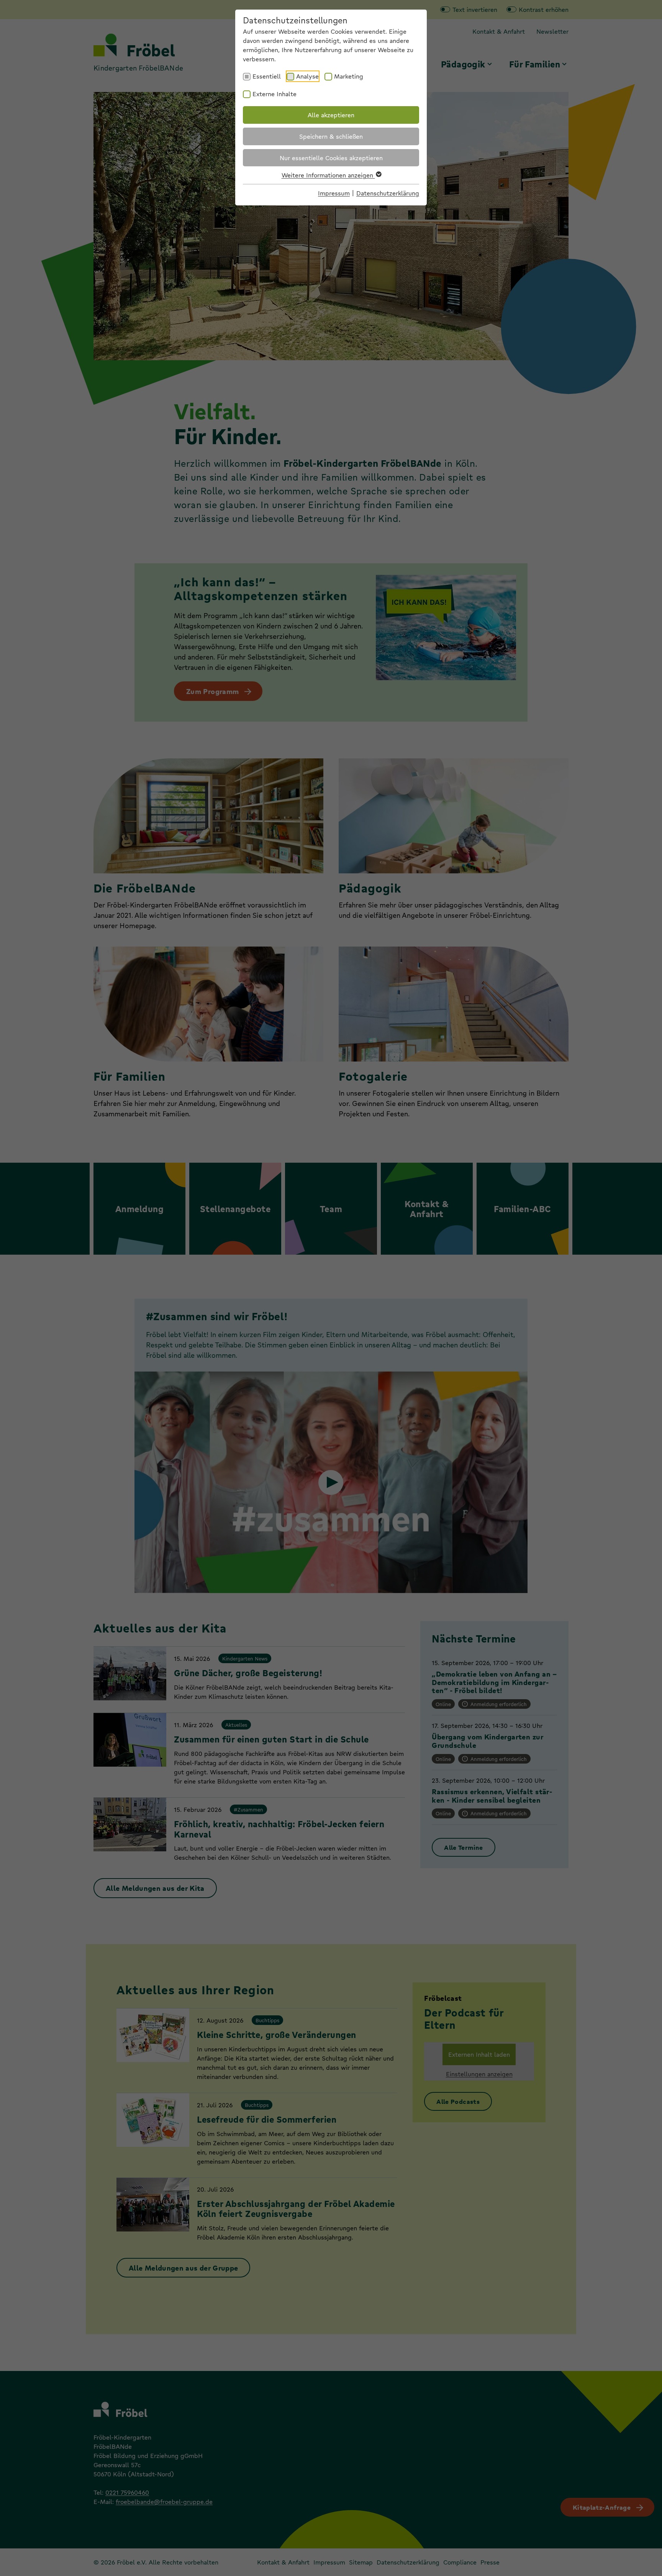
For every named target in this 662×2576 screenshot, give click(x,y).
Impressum (334, 193)
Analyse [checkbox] (307, 76)
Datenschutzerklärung (388, 193)
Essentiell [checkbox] (267, 76)
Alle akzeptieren (331, 115)
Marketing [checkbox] (349, 76)
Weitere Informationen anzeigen (328, 175)
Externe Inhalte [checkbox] (274, 94)
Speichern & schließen (331, 136)
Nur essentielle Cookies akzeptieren (331, 158)
